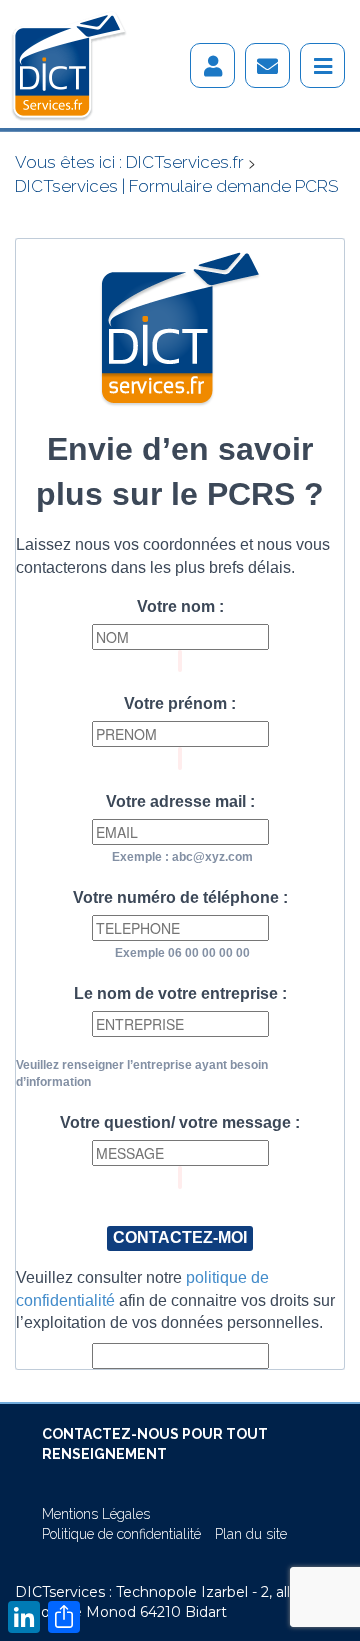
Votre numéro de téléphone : (180, 897)
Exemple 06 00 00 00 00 (182, 953)
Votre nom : (180, 606)
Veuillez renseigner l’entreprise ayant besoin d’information (142, 1073)
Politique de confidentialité (121, 1534)
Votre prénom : (180, 703)
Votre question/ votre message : (180, 1122)
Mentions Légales (96, 1514)
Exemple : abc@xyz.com (182, 857)
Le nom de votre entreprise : (180, 993)
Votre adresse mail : (180, 801)
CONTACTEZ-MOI (180, 1237)
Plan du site (251, 1534)
